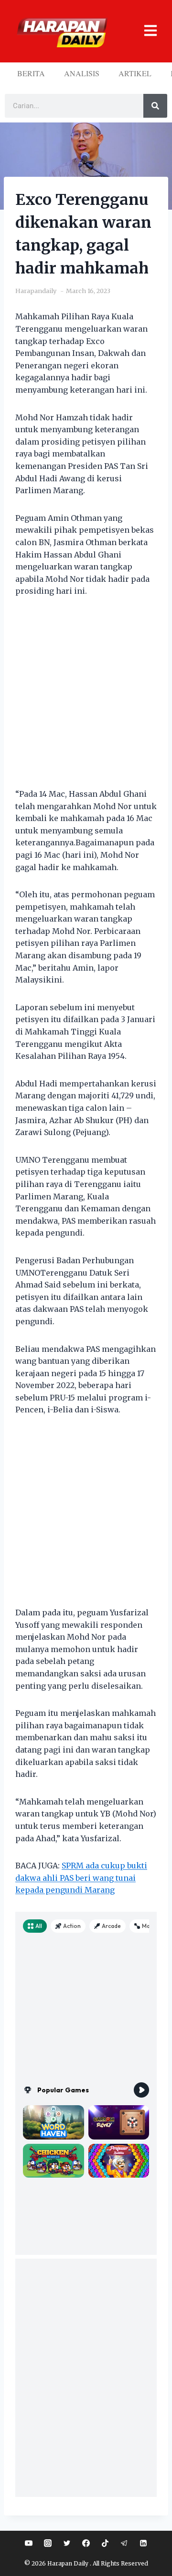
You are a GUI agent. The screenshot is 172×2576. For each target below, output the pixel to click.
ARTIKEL (135, 73)
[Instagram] (48, 2543)
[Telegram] (124, 2543)
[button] (147, 31)
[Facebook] (86, 2543)
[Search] (155, 106)
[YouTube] (29, 2543)
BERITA (31, 73)
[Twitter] (67, 2543)
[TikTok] (105, 2543)
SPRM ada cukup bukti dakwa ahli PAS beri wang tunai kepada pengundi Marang (81, 1878)
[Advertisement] (86, 699)
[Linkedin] (143, 2543)
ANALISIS (82, 73)
